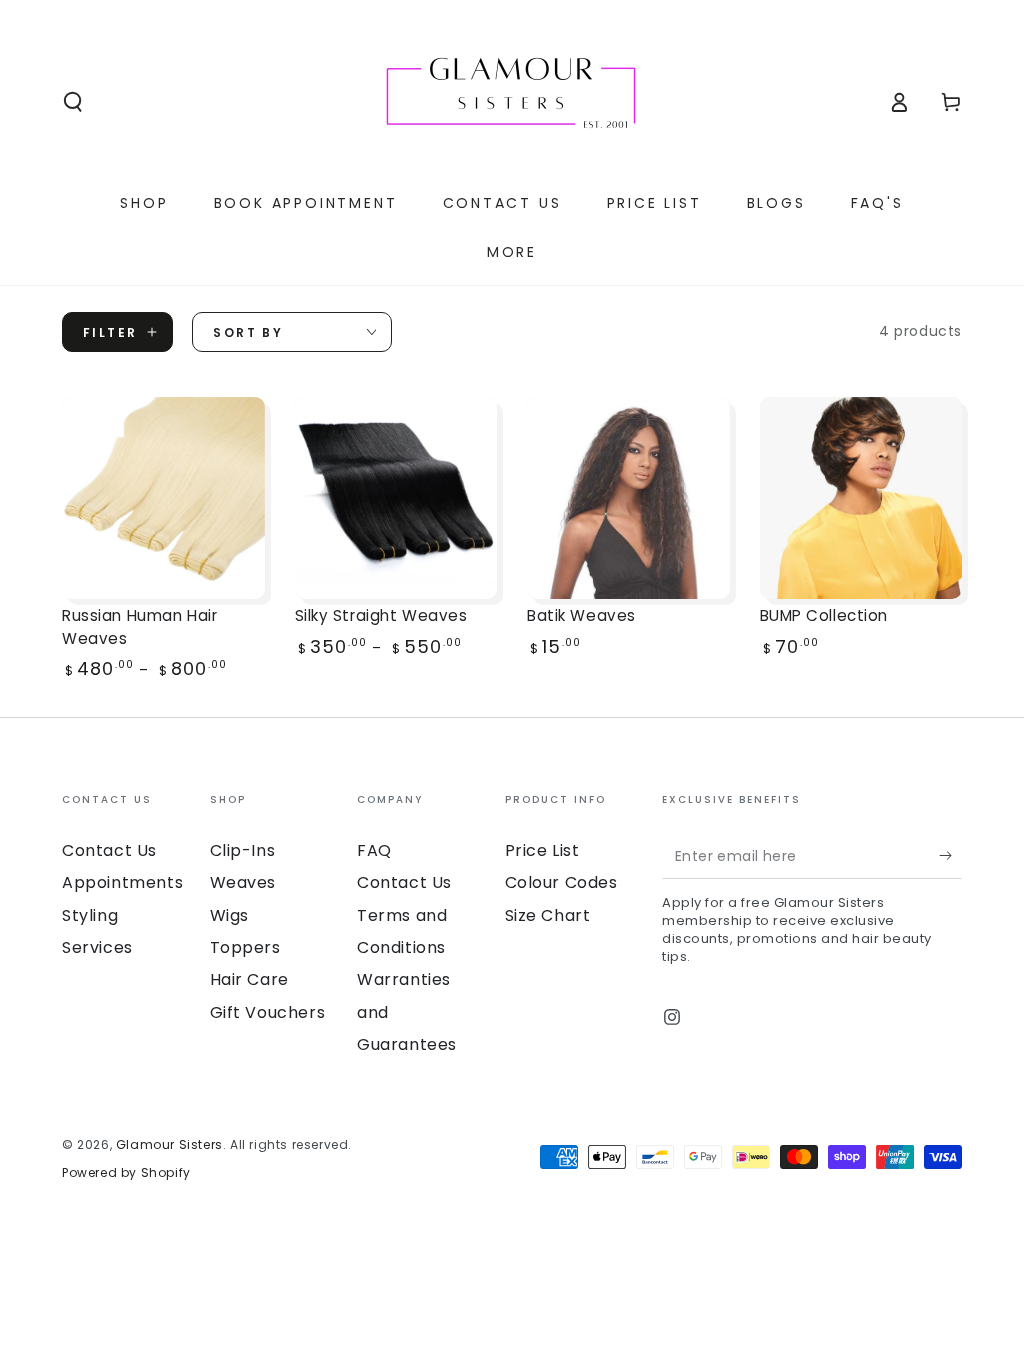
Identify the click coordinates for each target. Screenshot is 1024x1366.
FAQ (374, 850)
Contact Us (109, 850)
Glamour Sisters (169, 1144)
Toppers (245, 947)
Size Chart (548, 915)
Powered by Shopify (126, 1173)
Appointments (122, 882)
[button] (73, 102)
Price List (542, 850)
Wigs (229, 915)
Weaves (243, 882)
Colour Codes (561, 882)
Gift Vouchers (268, 1012)
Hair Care (249, 979)
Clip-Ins (243, 850)
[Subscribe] (950, 856)
